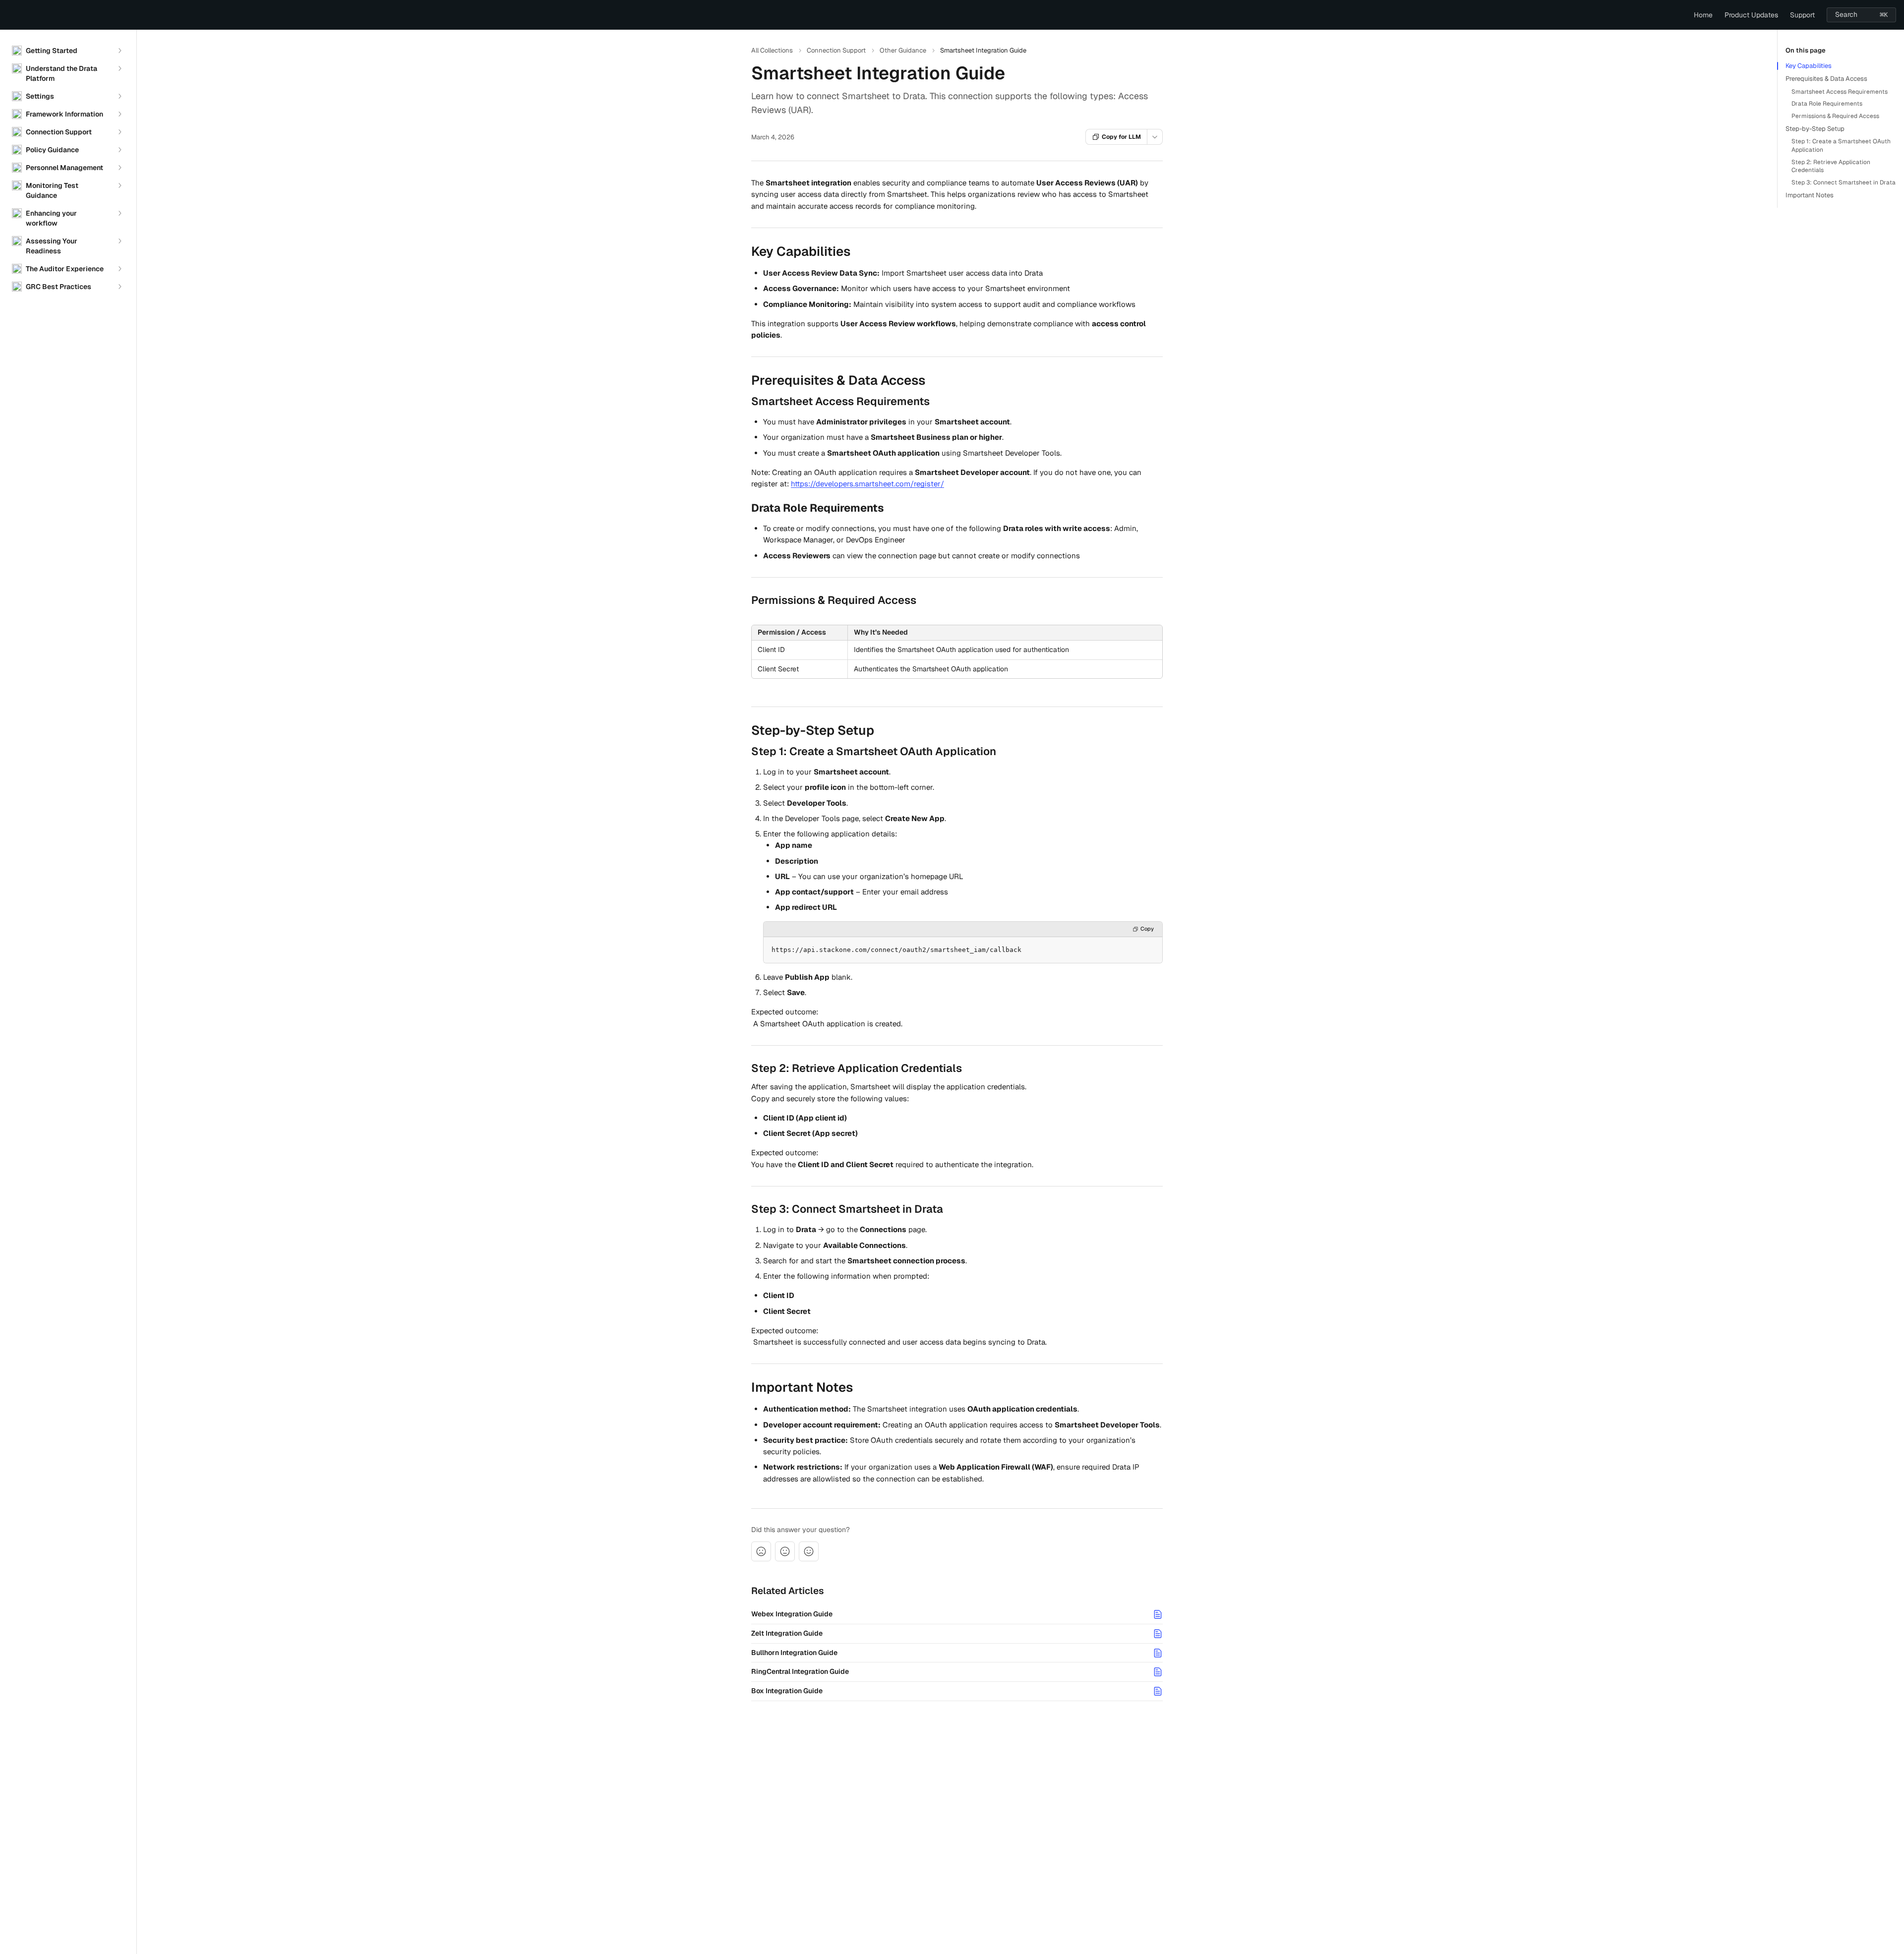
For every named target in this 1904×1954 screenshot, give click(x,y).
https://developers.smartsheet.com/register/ (867, 484)
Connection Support (836, 50)
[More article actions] (1155, 137)
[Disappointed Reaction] (761, 1551)
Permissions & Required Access (1835, 116)
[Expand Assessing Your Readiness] (119, 241)
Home (1703, 15)
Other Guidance (903, 50)
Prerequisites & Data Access (1826, 79)
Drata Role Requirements (1827, 104)
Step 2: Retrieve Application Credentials (1831, 166)
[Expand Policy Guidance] (119, 150)
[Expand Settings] (119, 96)
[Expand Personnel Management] (119, 168)
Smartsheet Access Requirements (1840, 92)
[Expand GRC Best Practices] (119, 287)
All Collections (772, 50)
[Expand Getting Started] (119, 51)
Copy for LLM (1121, 137)
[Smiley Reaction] (809, 1551)
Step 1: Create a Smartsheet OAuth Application (1841, 146)
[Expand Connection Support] (119, 132)
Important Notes (1810, 195)
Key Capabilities (1809, 66)
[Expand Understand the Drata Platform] (119, 68)
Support (1802, 15)
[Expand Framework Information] (119, 114)
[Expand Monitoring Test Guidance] (119, 185)
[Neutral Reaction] (785, 1551)
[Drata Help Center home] (10, 15)
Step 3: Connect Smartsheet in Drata (1844, 182)
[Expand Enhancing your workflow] (119, 213)
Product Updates (1751, 15)
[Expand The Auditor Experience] (119, 269)
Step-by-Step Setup (1815, 129)
